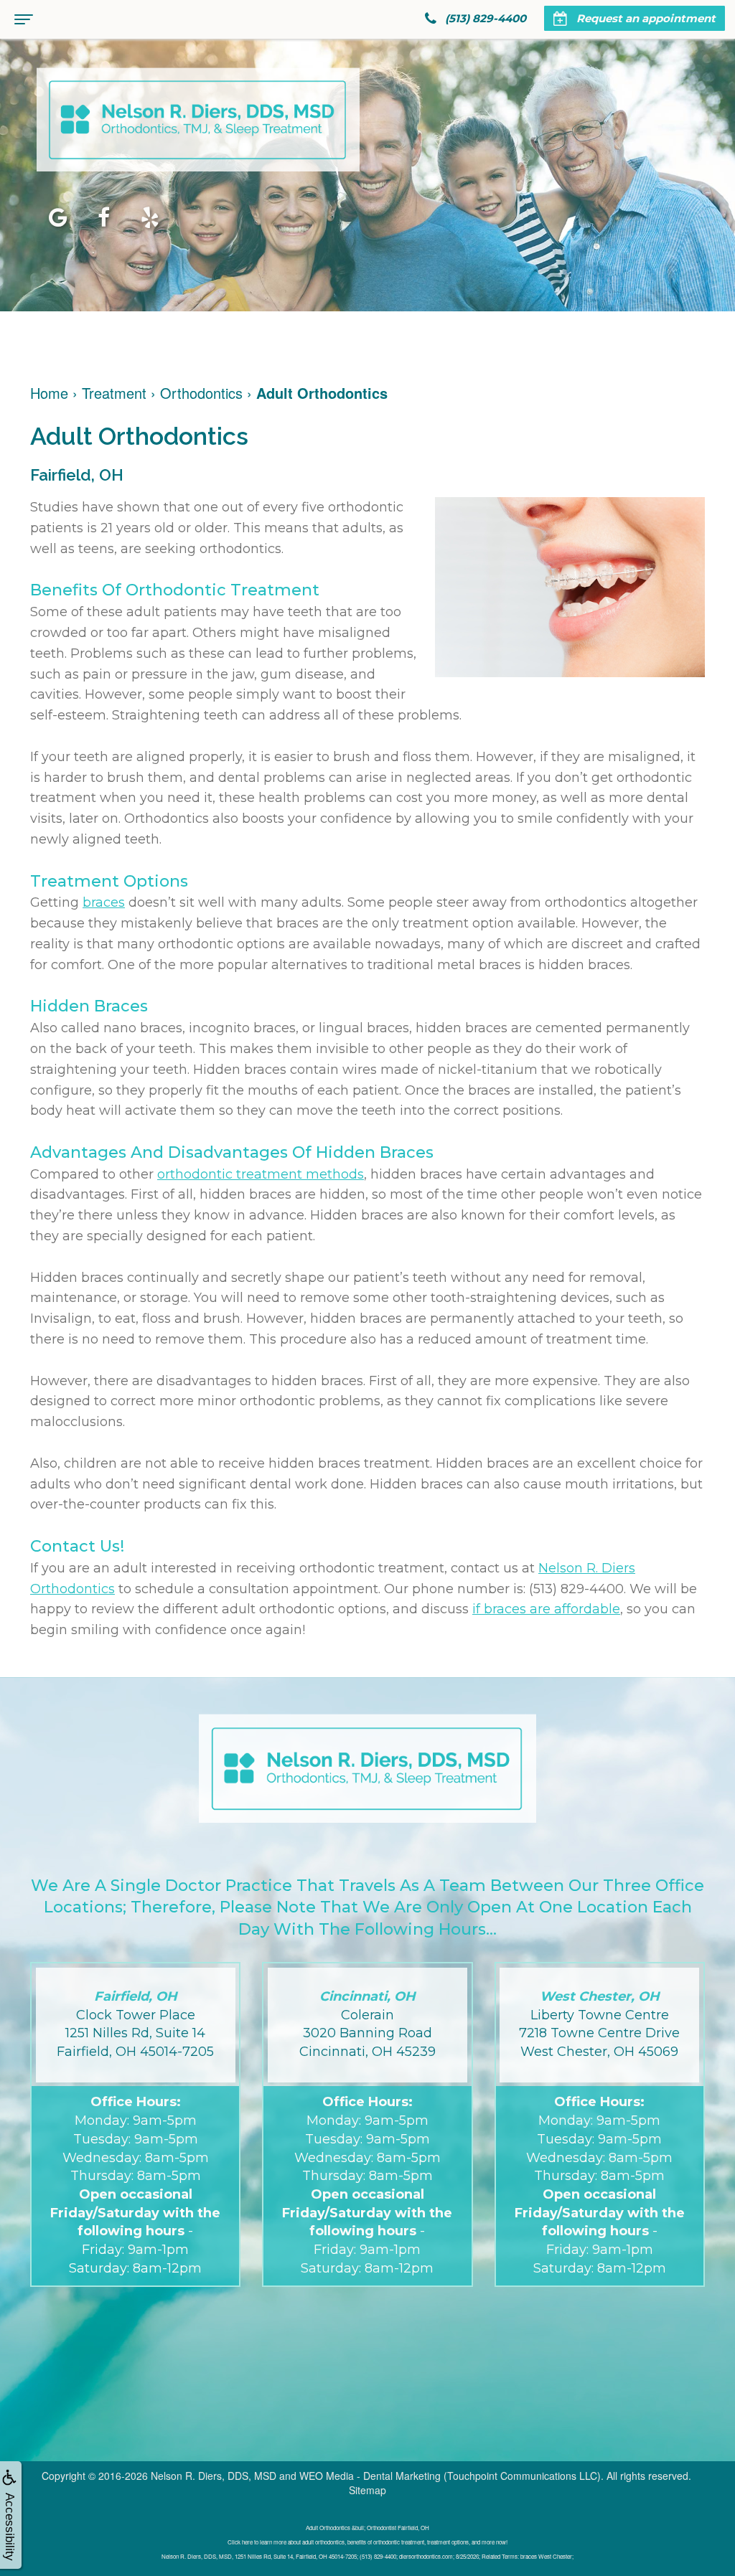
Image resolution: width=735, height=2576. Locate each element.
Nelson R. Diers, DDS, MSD (214, 2476)
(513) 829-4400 (576, 1589)
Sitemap (367, 2490)
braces (104, 902)
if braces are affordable (546, 1609)
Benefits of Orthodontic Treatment (175, 590)
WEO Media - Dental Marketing (370, 2476)
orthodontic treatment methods (261, 1174)
